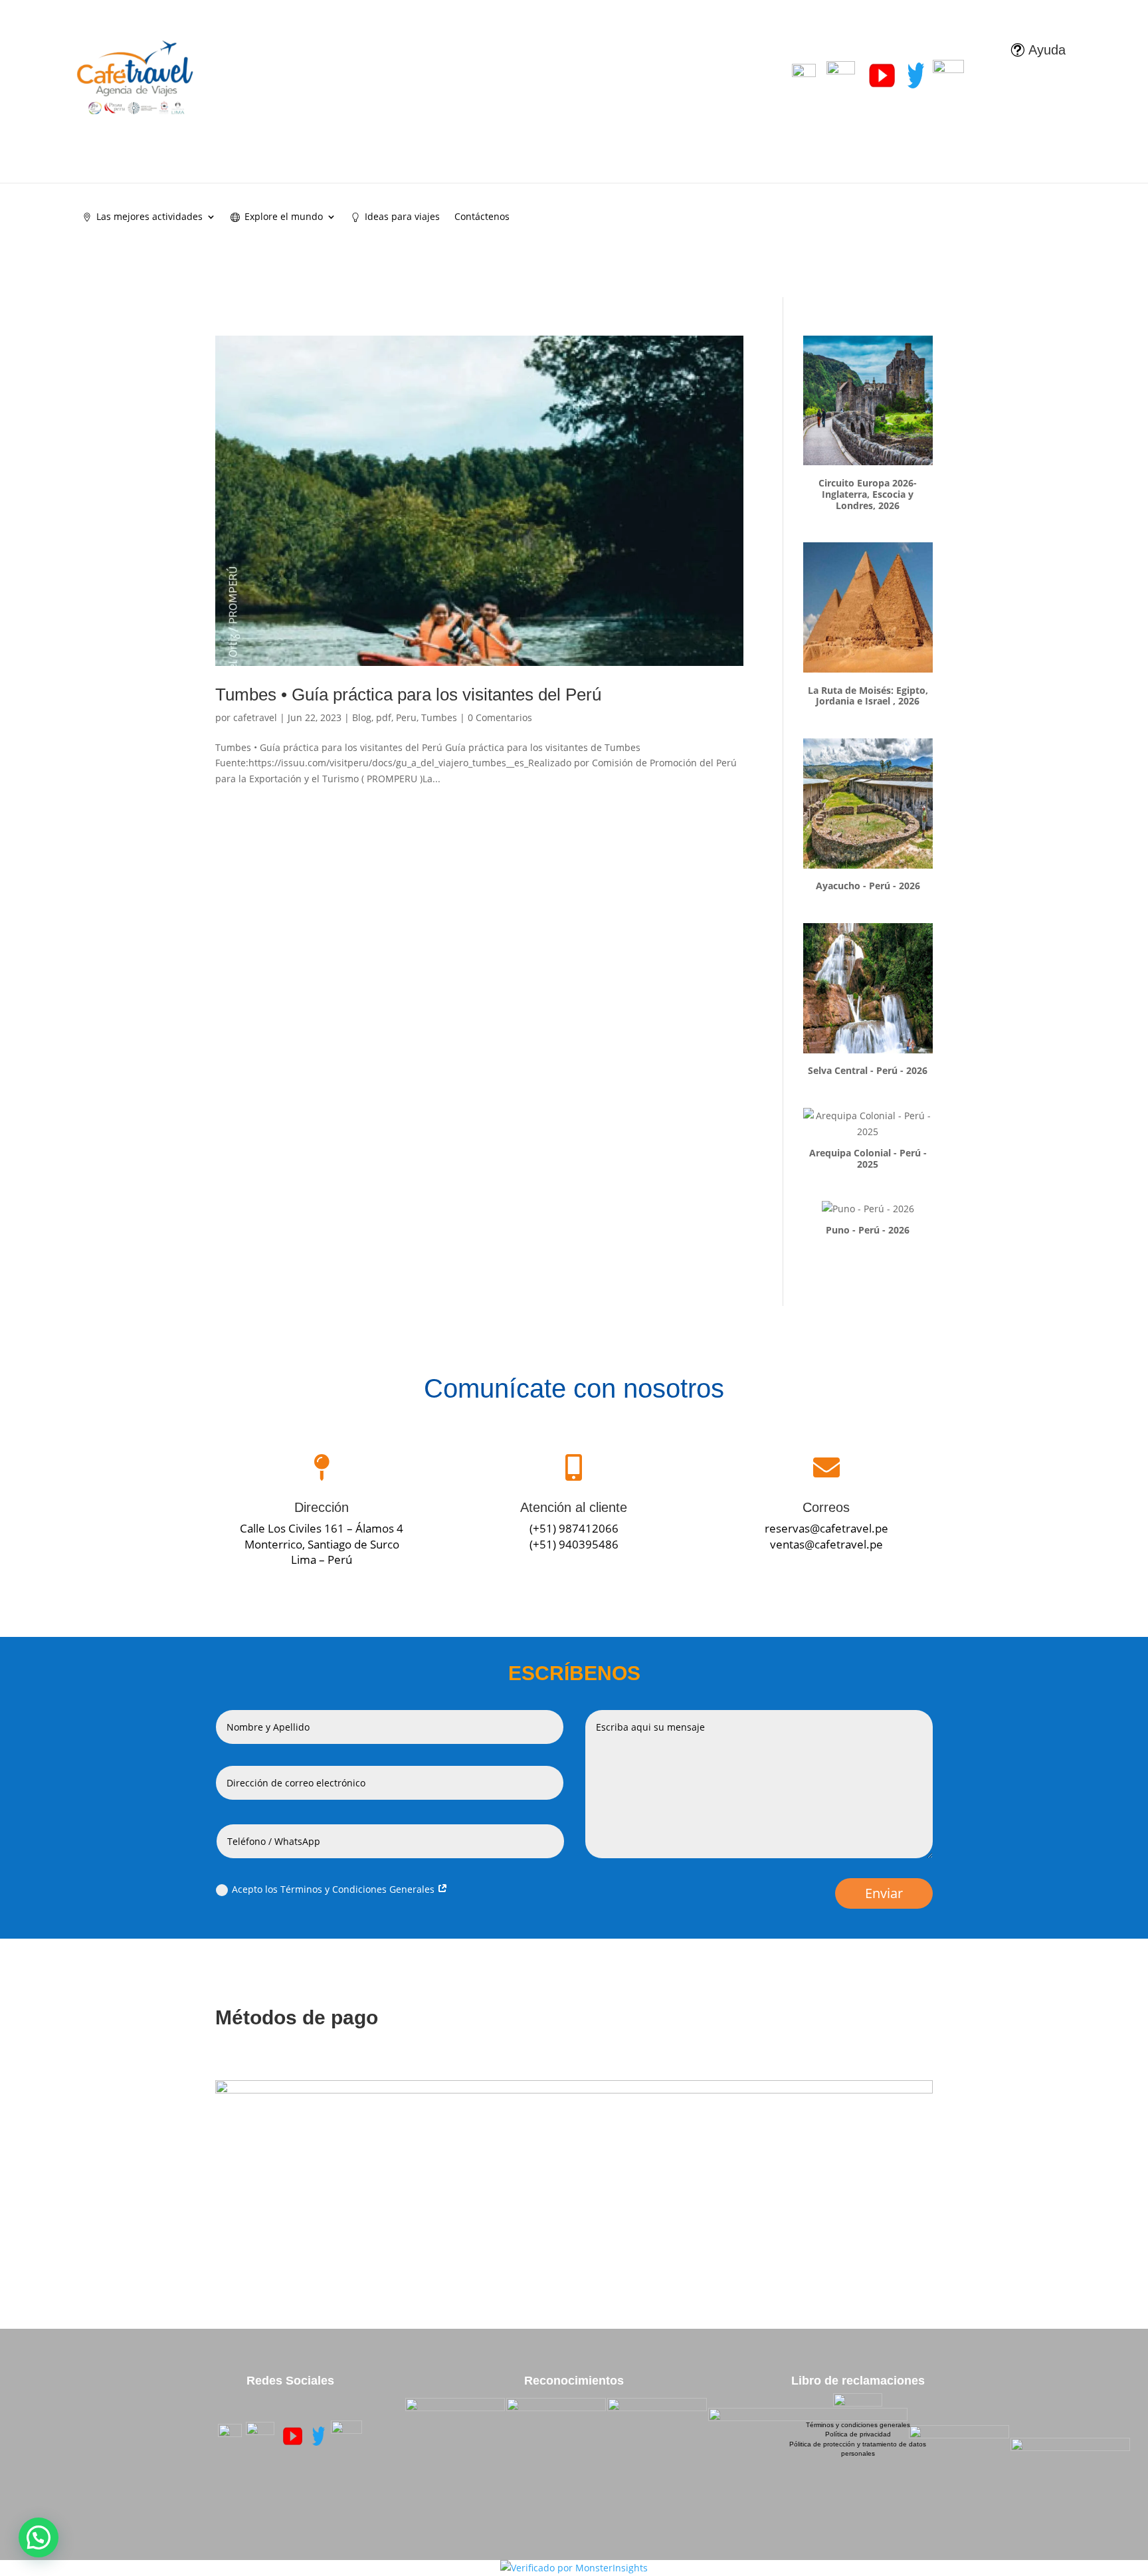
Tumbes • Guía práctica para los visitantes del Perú (408, 695)
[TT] (347, 2436)
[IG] (260, 2436)
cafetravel (255, 717)
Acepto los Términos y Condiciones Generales (335, 1889)
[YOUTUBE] (293, 2436)
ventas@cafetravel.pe (826, 1544)
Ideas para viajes (402, 217)
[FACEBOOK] (230, 2436)
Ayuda (1047, 50)
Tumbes (439, 717)
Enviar (884, 1893)
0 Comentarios (500, 717)
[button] (39, 2537)
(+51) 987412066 (574, 1528)
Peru (406, 717)
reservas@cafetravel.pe (826, 1528)
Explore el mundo (284, 217)
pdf (384, 717)
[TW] (319, 2436)
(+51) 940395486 (574, 1544)
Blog (362, 717)
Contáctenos (482, 217)
